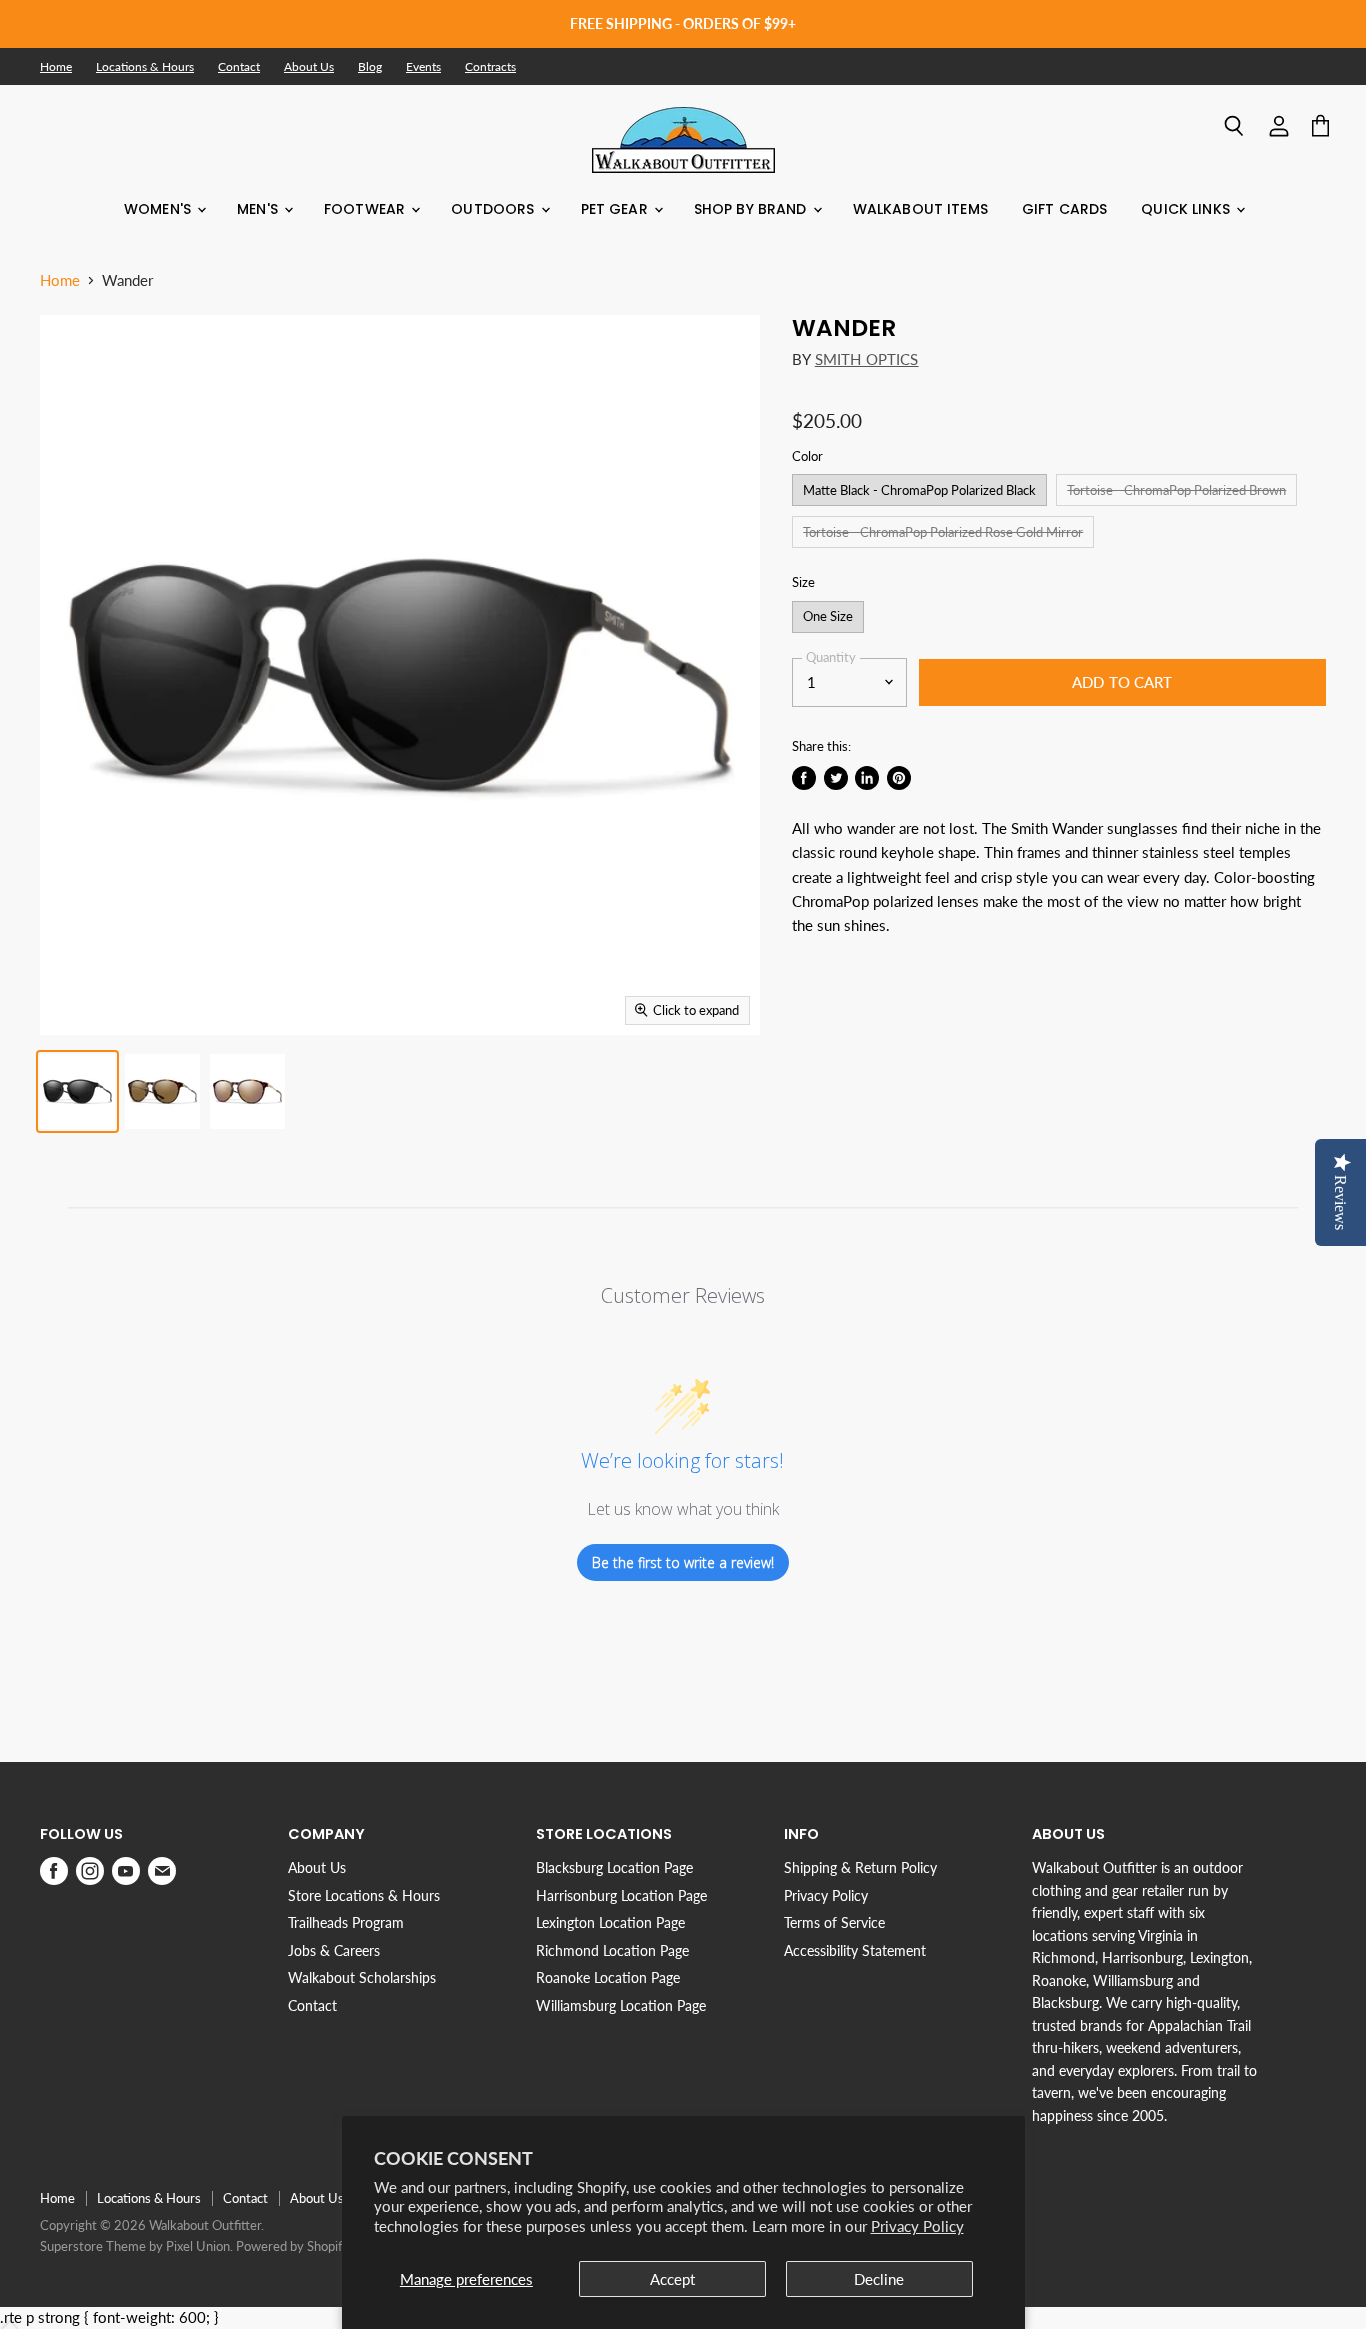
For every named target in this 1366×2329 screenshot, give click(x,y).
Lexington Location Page (610, 1922)
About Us (309, 67)
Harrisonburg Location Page (621, 1895)
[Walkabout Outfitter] (683, 140)
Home (56, 67)
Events (423, 67)
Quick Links (1187, 209)
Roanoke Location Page (608, 1977)
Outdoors (494, 209)
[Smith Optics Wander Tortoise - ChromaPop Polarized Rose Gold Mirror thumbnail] (247, 1091)
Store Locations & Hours (364, 1895)
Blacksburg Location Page (614, 1867)
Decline (879, 2279)
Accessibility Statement (855, 1950)
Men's (259, 209)
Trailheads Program (346, 1922)
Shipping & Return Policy (860, 1867)
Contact (239, 67)
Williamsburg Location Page (621, 2005)
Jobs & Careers (334, 1950)
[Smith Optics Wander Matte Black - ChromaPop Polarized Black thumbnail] (77, 1091)
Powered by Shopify (293, 2246)
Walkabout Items (920, 209)
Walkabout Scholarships (362, 1977)
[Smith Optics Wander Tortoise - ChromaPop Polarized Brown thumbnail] (162, 1091)
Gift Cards (1064, 209)
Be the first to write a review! (683, 1562)
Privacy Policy (917, 2226)
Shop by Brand (752, 209)
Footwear (366, 209)
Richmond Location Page (612, 1950)
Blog (370, 67)
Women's (159, 209)
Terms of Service (834, 1922)
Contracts (490, 67)
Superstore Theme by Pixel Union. (136, 2246)
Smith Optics (867, 359)
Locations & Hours (145, 67)
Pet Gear (616, 209)
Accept (672, 2279)
